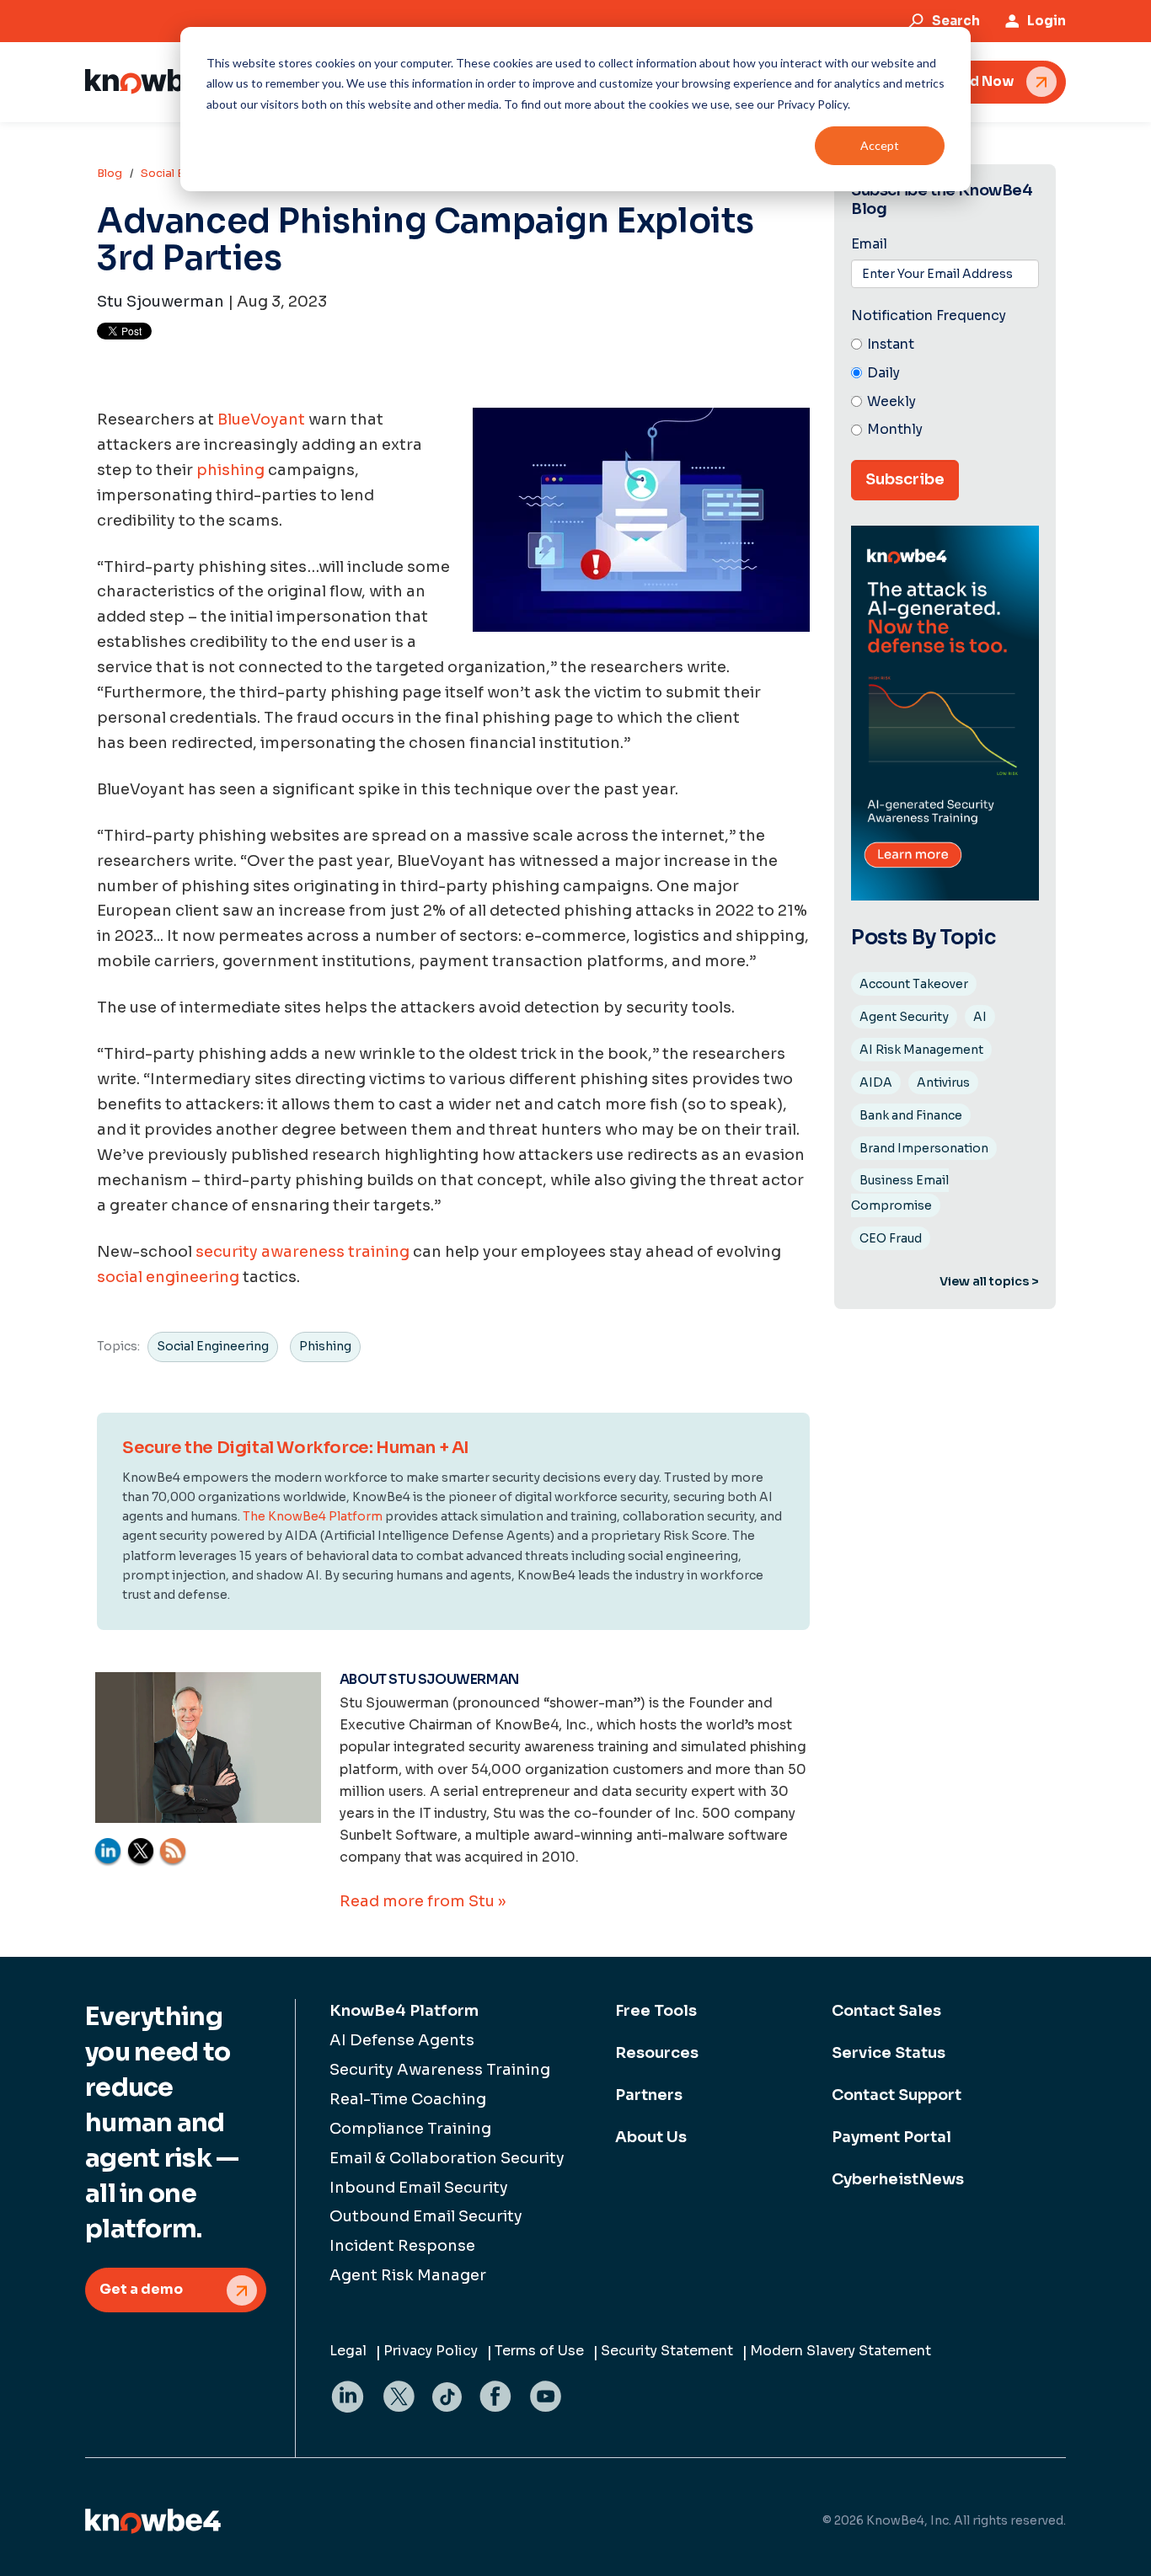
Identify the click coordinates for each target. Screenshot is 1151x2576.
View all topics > (989, 1281)
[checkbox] (945, 388)
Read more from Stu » (423, 1901)
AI (980, 1017)
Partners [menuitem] (649, 2095)
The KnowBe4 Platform (313, 1516)
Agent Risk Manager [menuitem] (408, 2275)
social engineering (168, 1277)
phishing (230, 470)
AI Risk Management (921, 1050)
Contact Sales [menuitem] (886, 2011)
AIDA (876, 1082)
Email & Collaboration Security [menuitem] (447, 2158)
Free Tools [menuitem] (656, 2011)
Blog (110, 173)
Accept (880, 145)
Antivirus (943, 1082)
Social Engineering (213, 1346)
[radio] (945, 345)
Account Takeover (914, 984)
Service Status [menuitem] (889, 2053)
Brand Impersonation (924, 1148)
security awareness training (302, 1252)
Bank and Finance (911, 1115)
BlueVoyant (261, 420)
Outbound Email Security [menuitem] (426, 2216)
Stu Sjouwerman (161, 302)
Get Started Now (956, 81)
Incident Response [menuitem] (402, 2246)
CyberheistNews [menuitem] (898, 2179)
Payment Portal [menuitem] (891, 2137)
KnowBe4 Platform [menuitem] (404, 2011)
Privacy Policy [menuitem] (431, 2351)
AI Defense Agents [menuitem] (402, 2040)
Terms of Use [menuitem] (539, 2351)
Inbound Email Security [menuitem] (419, 2188)
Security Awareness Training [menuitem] (440, 2070)
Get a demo (141, 2289)
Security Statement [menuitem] (667, 2351)
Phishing (325, 1346)
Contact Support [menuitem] (897, 2095)
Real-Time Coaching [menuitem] (408, 2099)
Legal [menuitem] (348, 2351)
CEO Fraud (891, 1238)
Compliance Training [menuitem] (410, 2129)
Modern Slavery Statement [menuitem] (840, 2351)
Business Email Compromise (900, 1193)
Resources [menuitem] (657, 2053)
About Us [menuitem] (651, 2137)
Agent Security (904, 1017)
